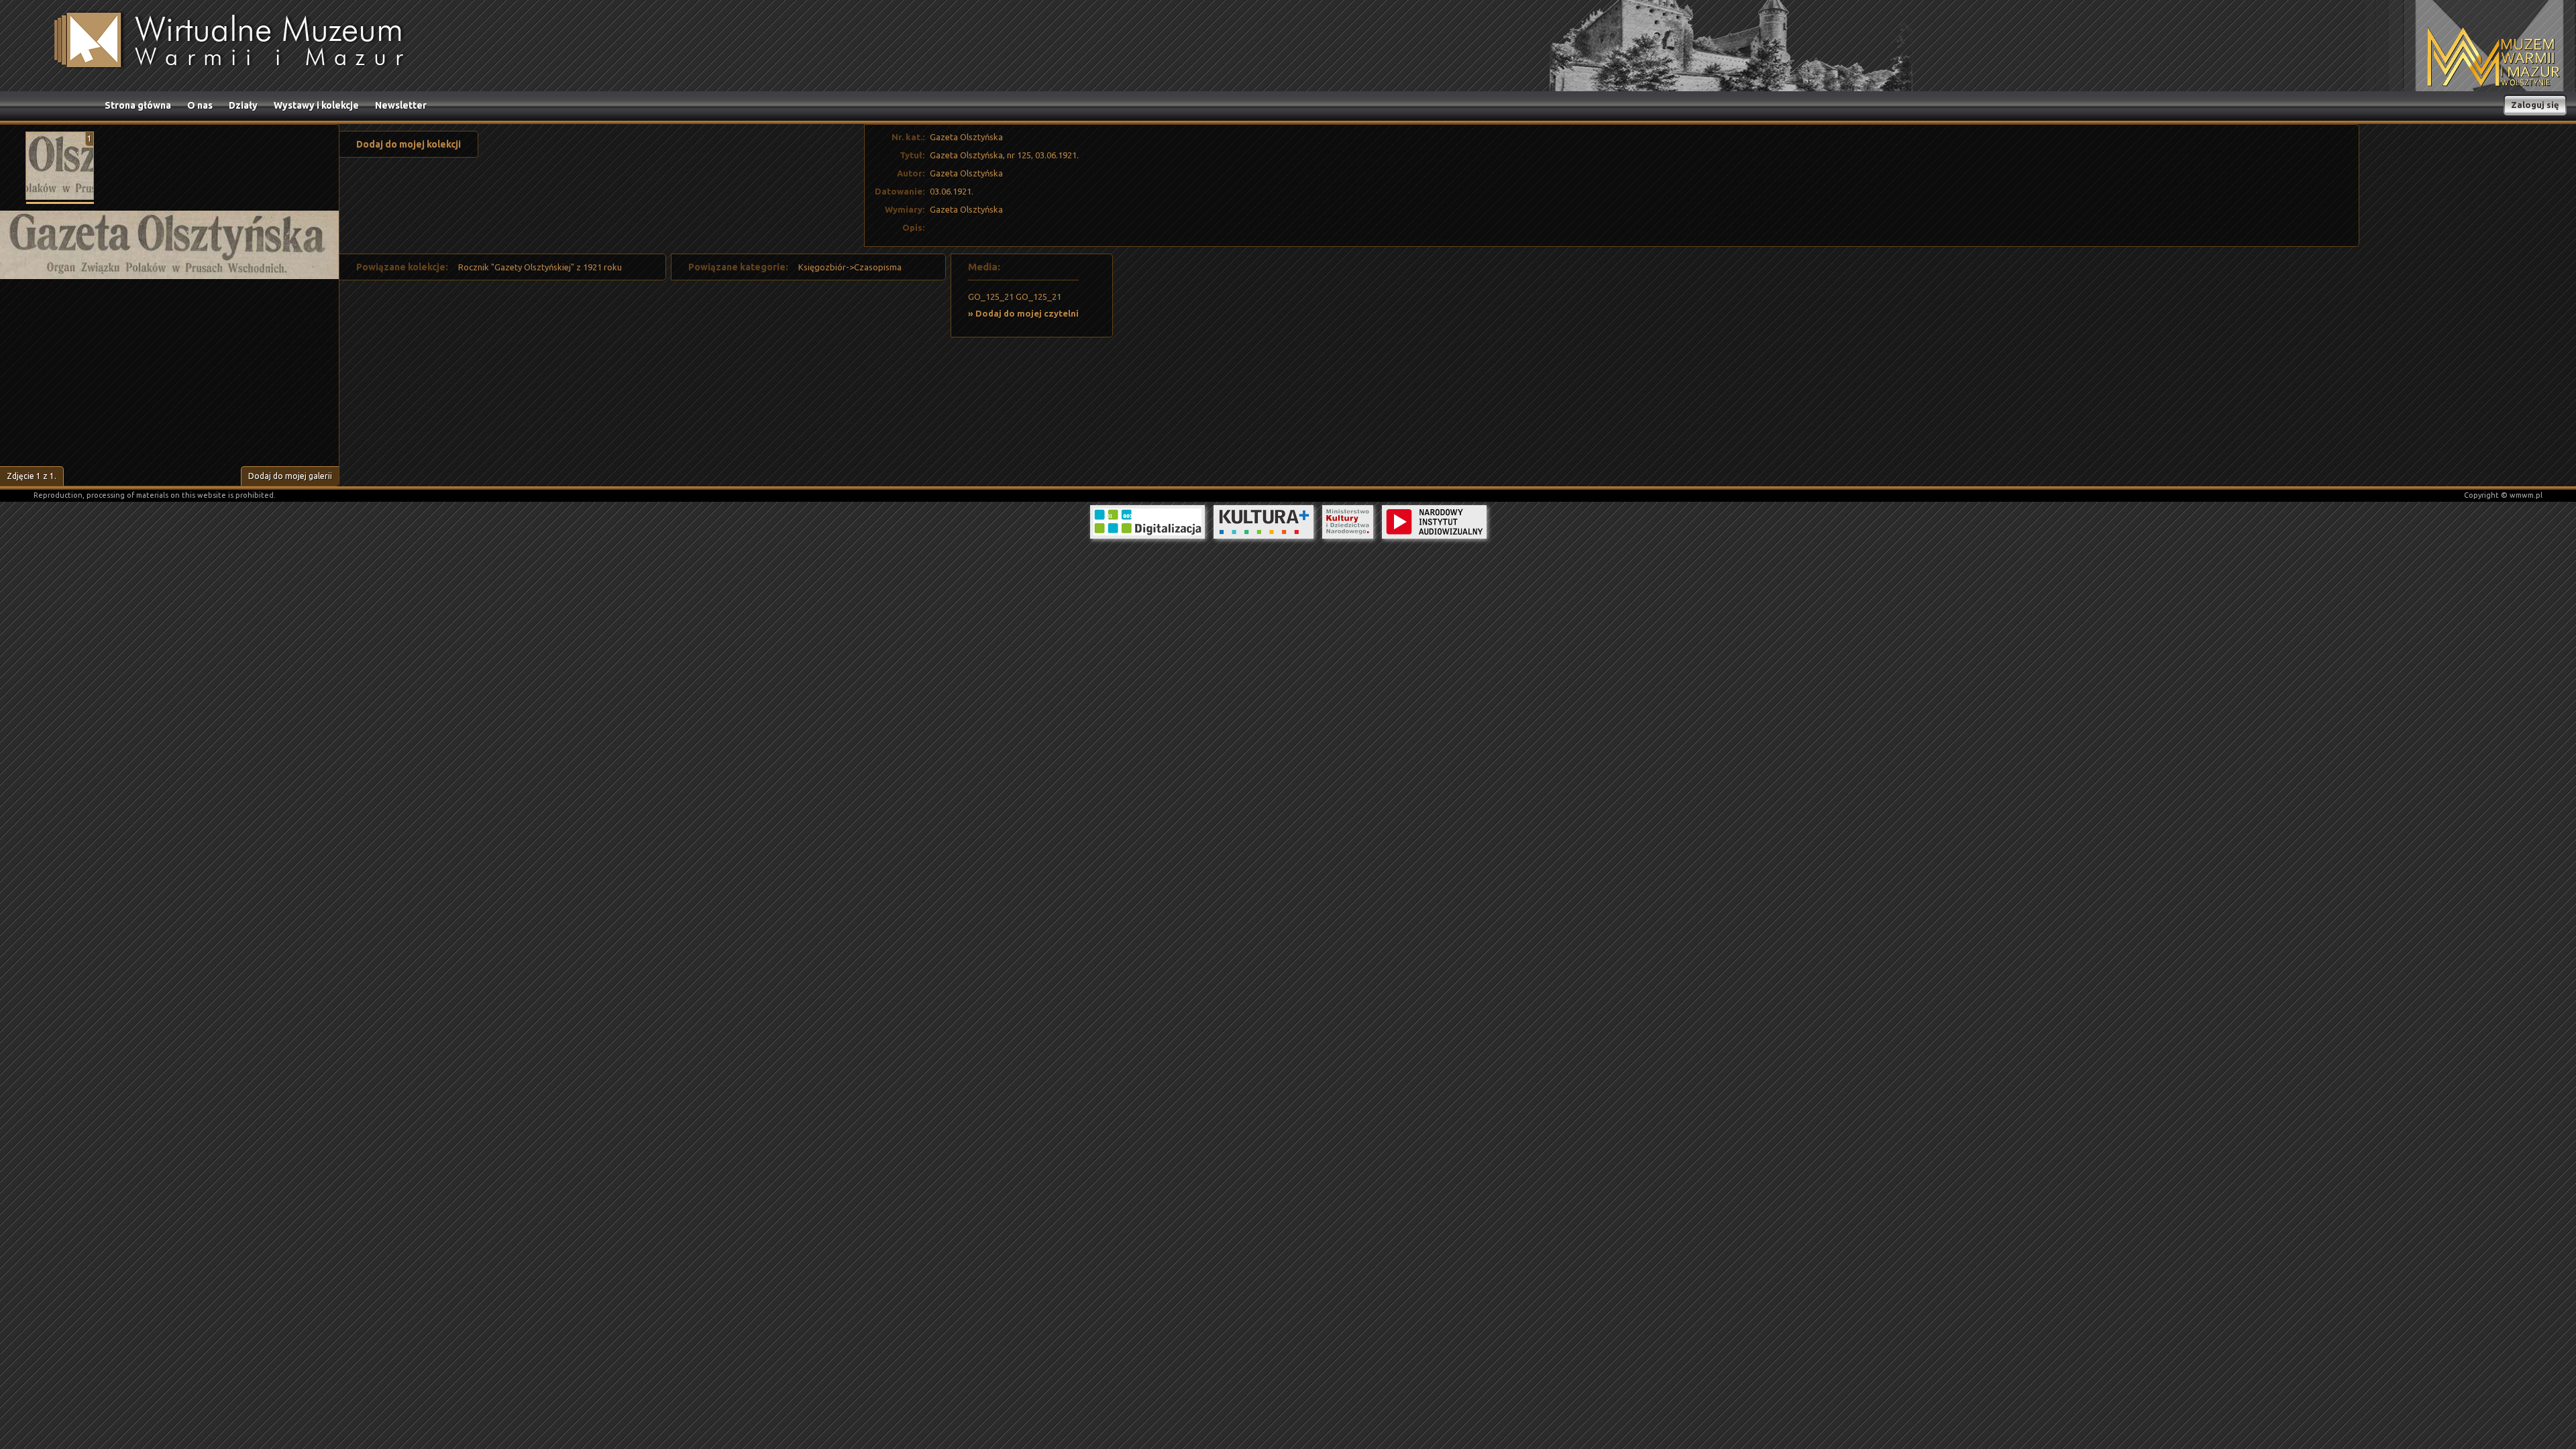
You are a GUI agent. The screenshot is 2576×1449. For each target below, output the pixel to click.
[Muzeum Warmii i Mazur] (2493, 58)
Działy (243, 105)
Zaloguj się (2535, 105)
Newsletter (401, 105)
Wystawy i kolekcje (316, 105)
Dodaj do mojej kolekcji (409, 144)
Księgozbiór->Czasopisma (850, 267)
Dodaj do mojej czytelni (1027, 313)
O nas (200, 105)
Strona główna (138, 105)
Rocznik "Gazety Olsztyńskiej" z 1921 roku (540, 267)
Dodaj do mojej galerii (290, 476)
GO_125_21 (991, 297)
